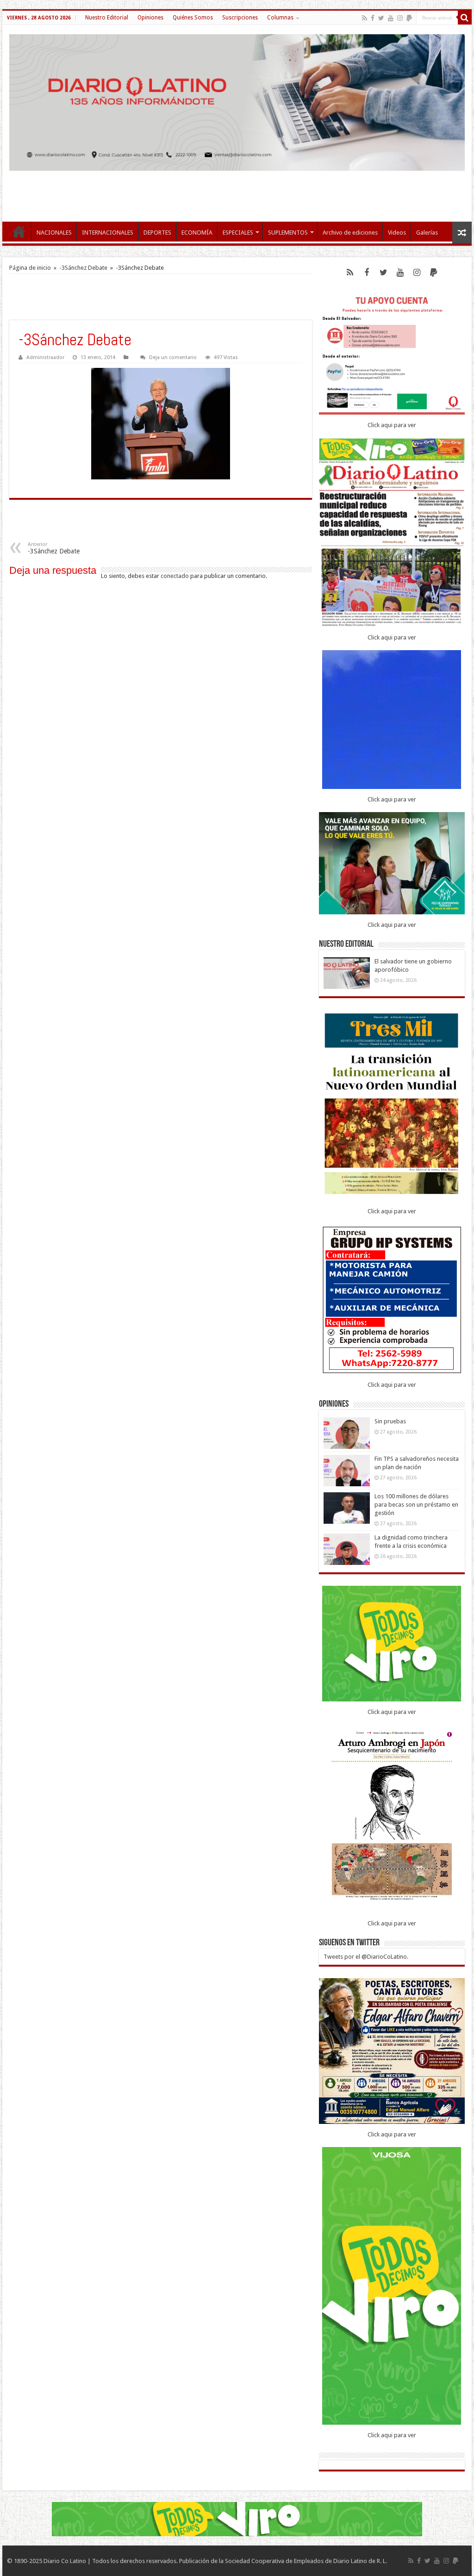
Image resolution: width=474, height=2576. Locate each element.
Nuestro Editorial (107, 18)
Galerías (427, 233)
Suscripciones (240, 18)
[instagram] (400, 18)
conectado (175, 576)
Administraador (45, 357)
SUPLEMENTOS (288, 233)
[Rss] (365, 18)
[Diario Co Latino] (237, 102)
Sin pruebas (390, 1421)
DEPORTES (157, 233)
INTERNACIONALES (108, 233)
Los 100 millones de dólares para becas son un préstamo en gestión (416, 1505)
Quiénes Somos (193, 18)
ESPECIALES (238, 233)
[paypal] (409, 18)
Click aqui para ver (392, 425)
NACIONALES (54, 233)
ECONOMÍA (197, 233)
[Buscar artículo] (465, 18)
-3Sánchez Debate (83, 268)
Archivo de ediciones (350, 233)
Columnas (280, 18)
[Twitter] (381, 18)
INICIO (19, 231)
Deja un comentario (173, 357)
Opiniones (150, 18)
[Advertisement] (237, 192)
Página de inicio (30, 268)
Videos (397, 233)
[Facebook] (373, 18)
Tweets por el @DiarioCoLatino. (366, 1957)
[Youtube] (391, 18)
